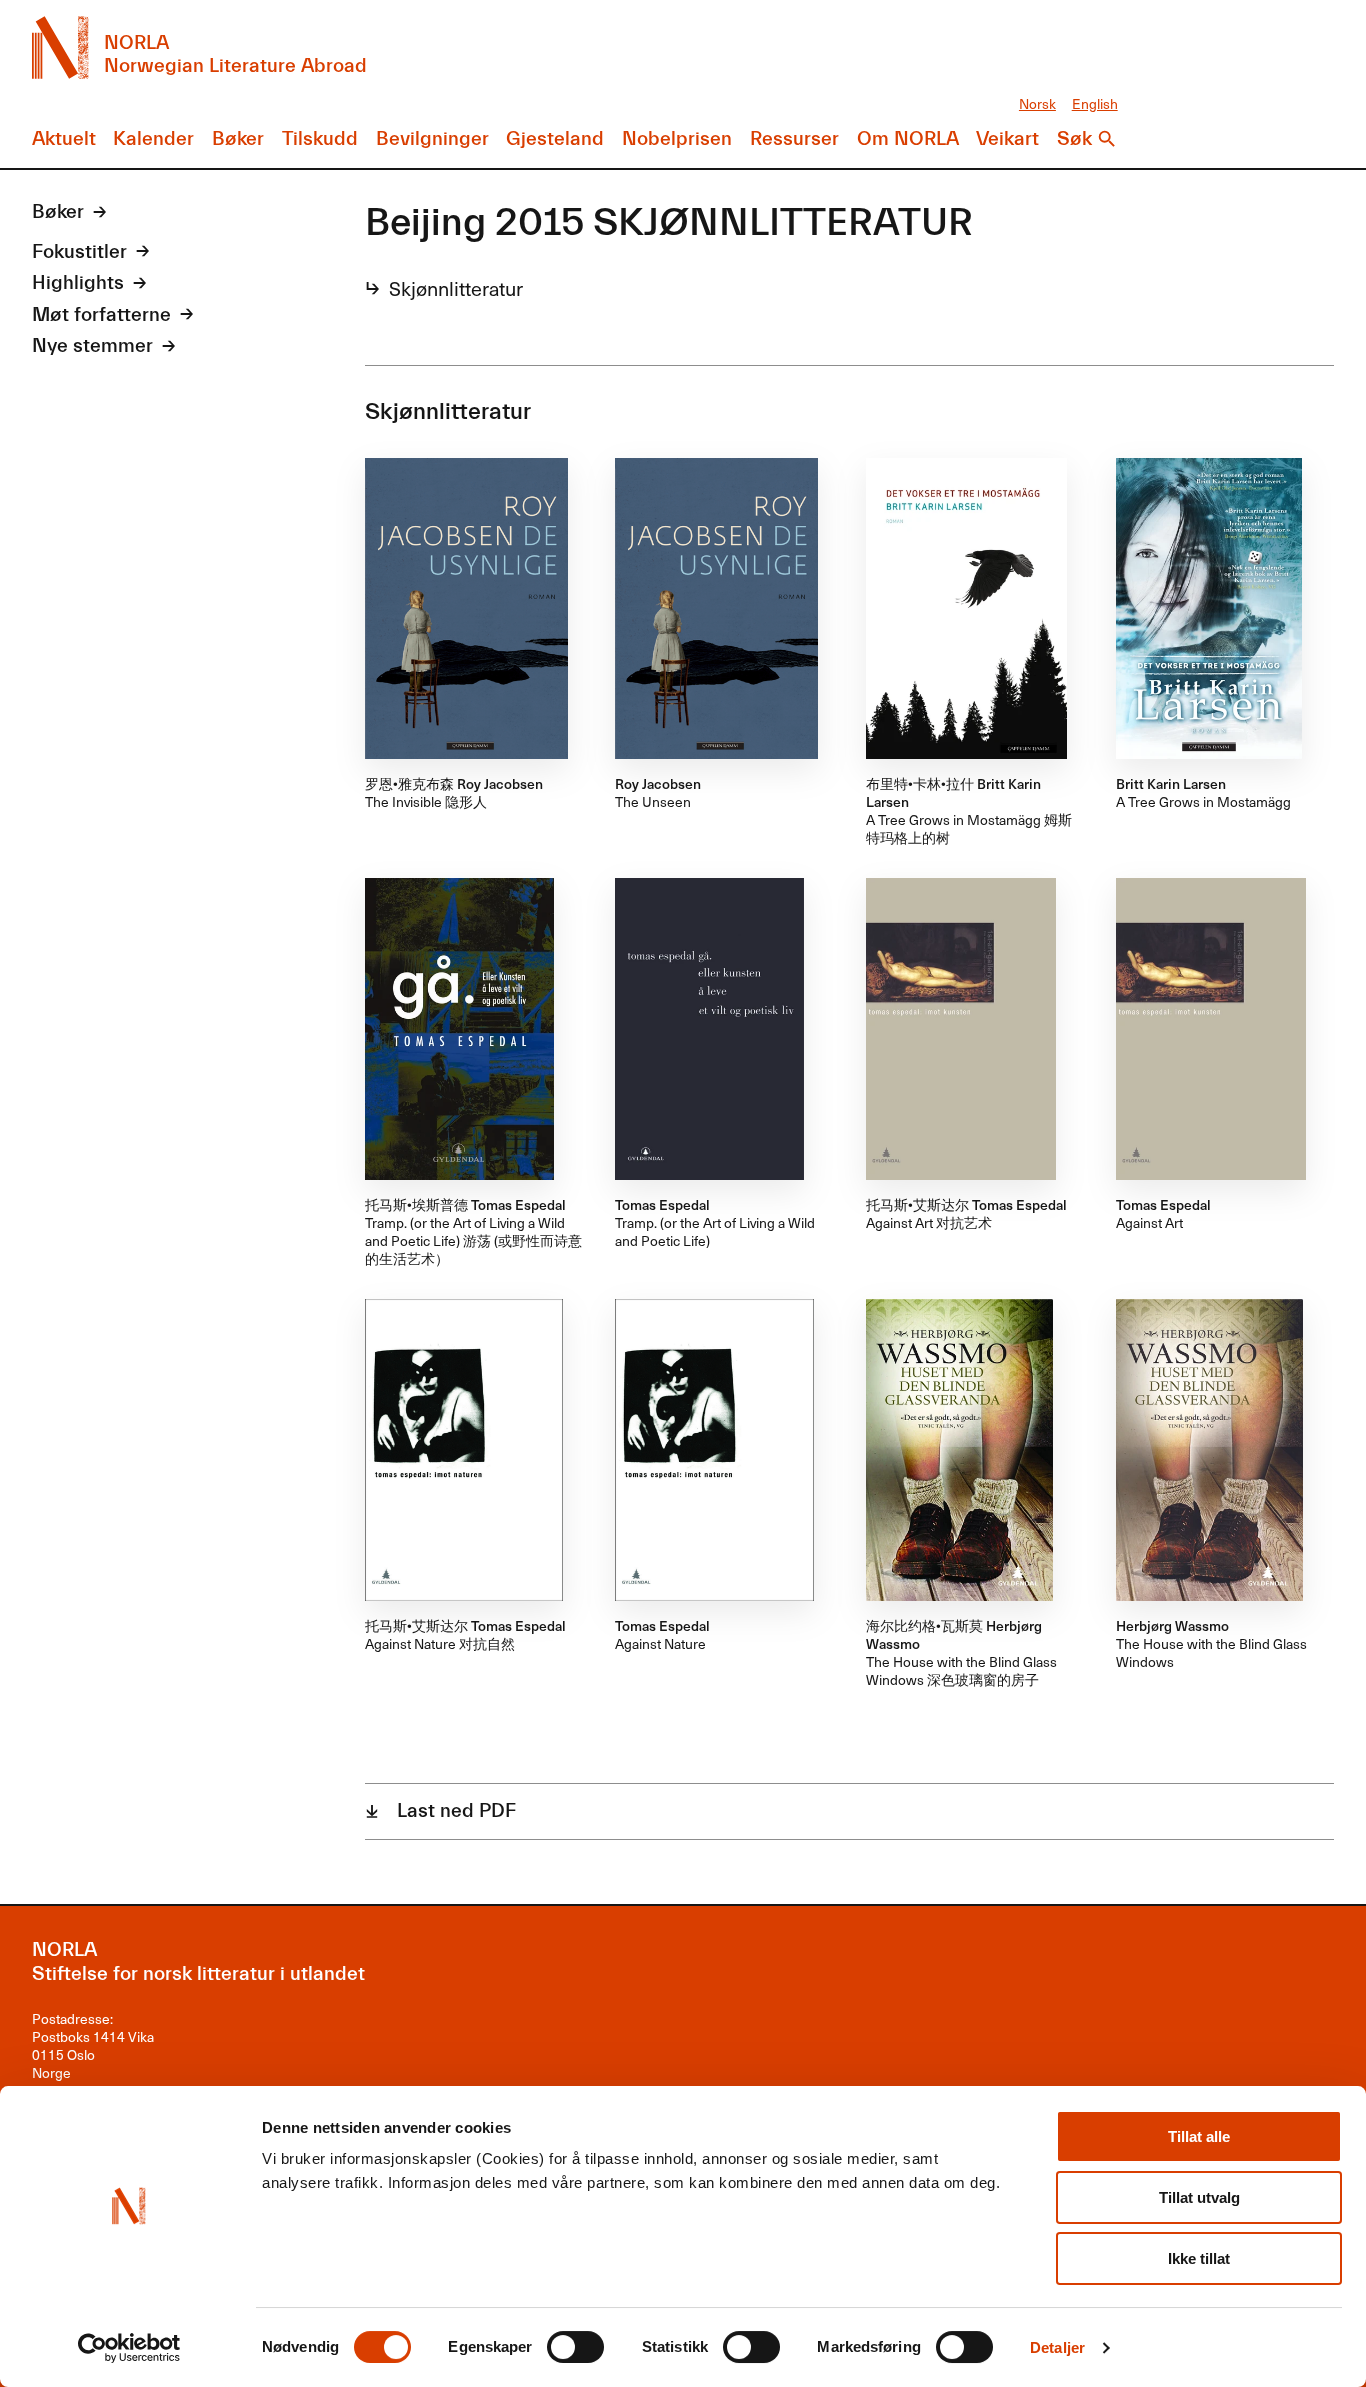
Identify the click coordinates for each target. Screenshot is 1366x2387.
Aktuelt (64, 139)
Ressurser (794, 139)
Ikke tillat (1199, 2258)
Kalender (153, 139)
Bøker (238, 139)
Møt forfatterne (101, 315)
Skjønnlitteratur (456, 289)
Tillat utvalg (1199, 2197)
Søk (1074, 139)
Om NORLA (908, 139)
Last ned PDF (456, 1811)
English (1095, 103)
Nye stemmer (92, 346)
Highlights (78, 283)
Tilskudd (320, 139)
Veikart (1007, 139)
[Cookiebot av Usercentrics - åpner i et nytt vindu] (129, 2348)
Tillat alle (1199, 2136)
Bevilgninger (432, 139)
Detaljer (1057, 2347)
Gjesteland (555, 139)
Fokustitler (79, 252)
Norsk (1037, 103)
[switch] (575, 2347)
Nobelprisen (677, 139)
